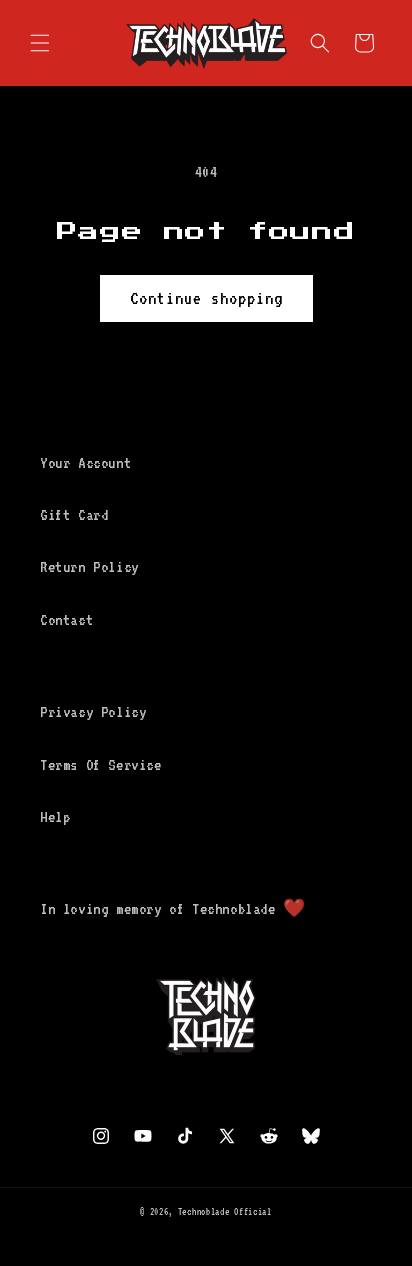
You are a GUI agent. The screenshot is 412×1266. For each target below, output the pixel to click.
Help (55, 817)
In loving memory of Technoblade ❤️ (173, 909)
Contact (66, 620)
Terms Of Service (101, 765)
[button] (40, 43)
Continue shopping (206, 298)
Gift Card (74, 515)
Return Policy (89, 567)
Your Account (85, 463)
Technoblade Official (225, 1211)
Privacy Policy (93, 712)
